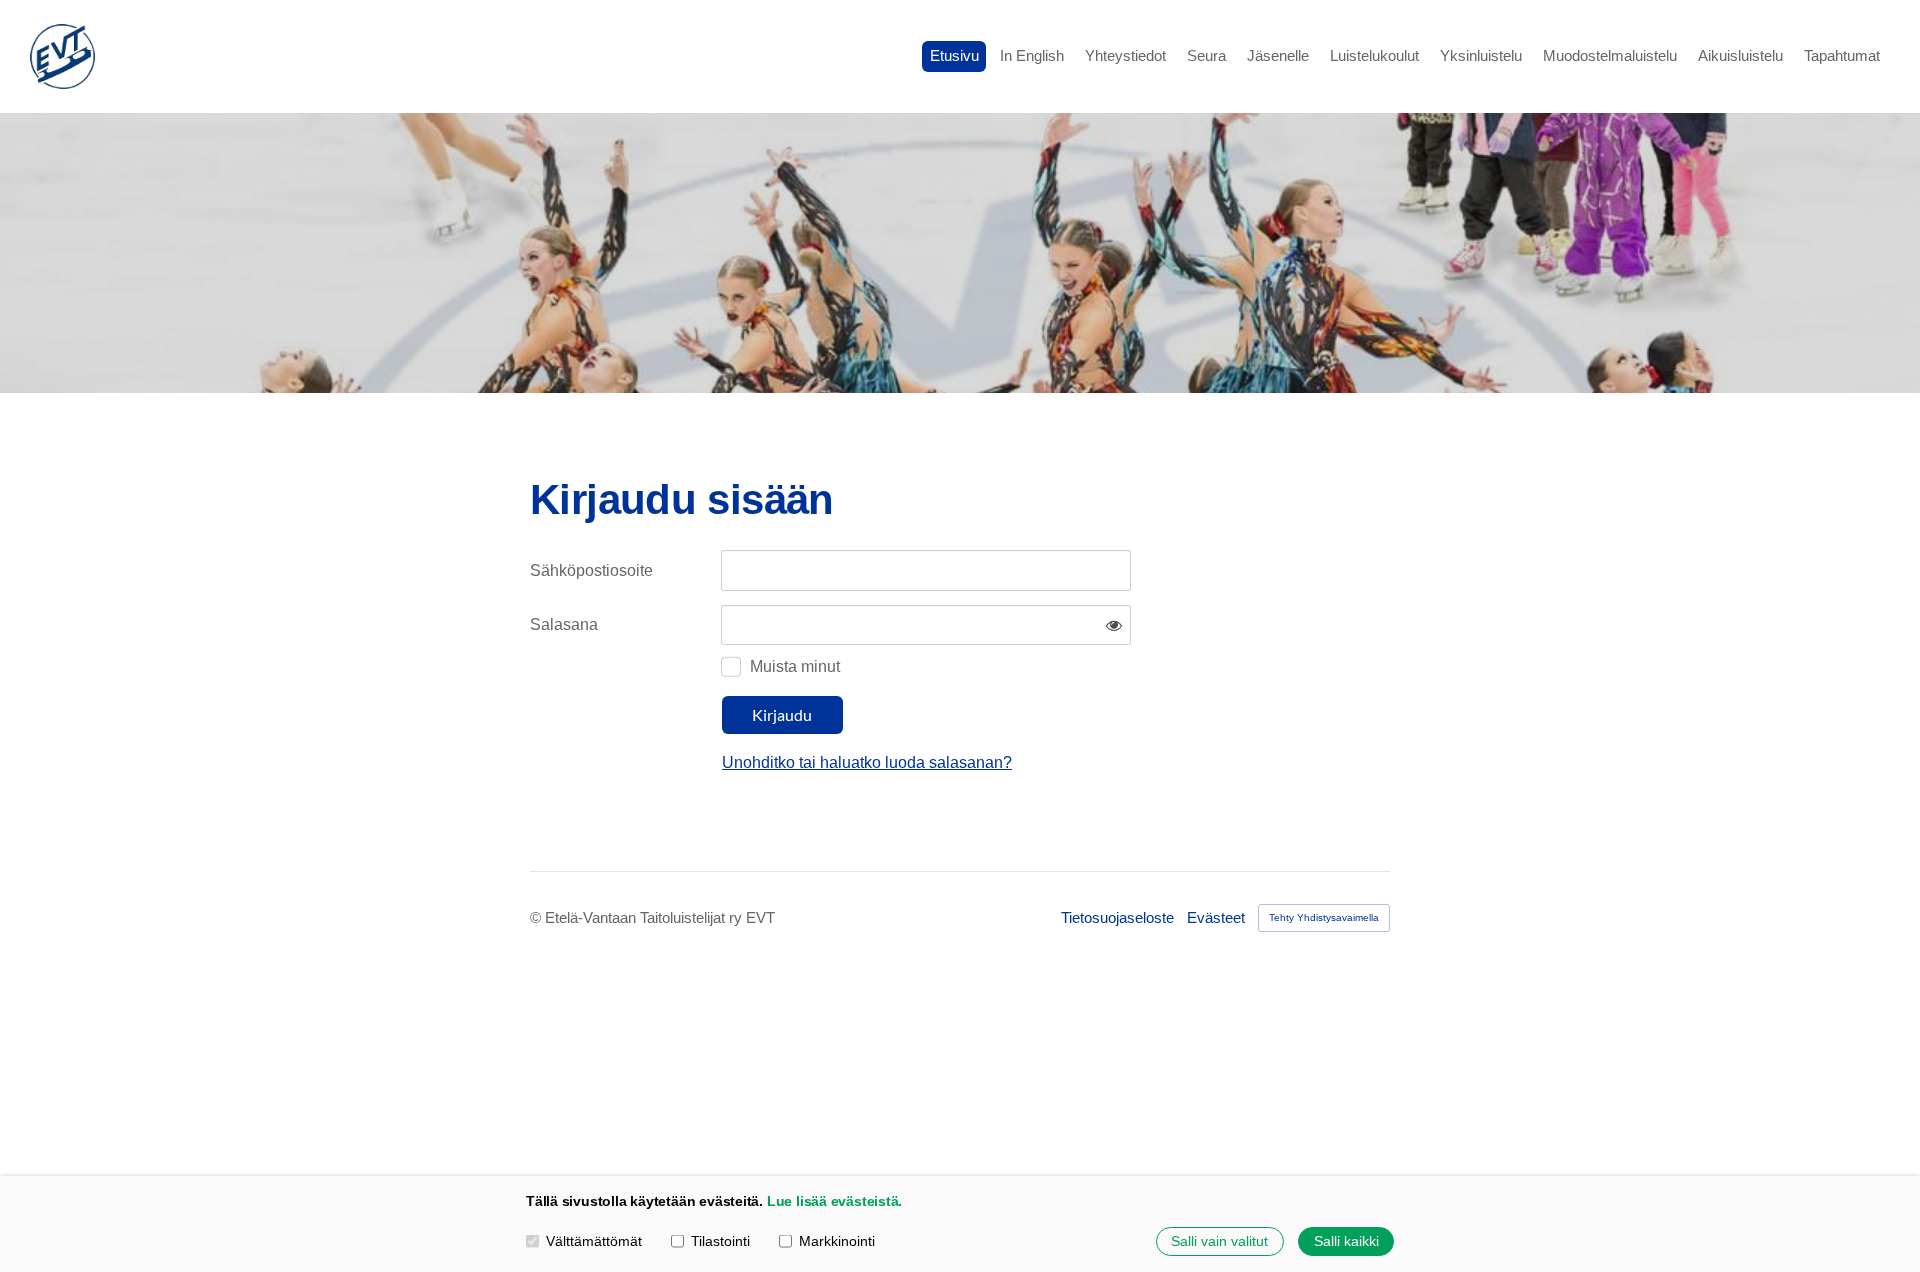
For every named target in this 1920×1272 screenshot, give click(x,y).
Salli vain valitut (1219, 1241)
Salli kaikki (1346, 1241)
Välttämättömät (594, 1241)
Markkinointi (837, 1241)
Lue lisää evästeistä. (834, 1201)
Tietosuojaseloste (1117, 917)
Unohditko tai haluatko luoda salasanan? (867, 762)
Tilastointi (720, 1241)
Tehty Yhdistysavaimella (1324, 917)
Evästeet (1216, 917)
